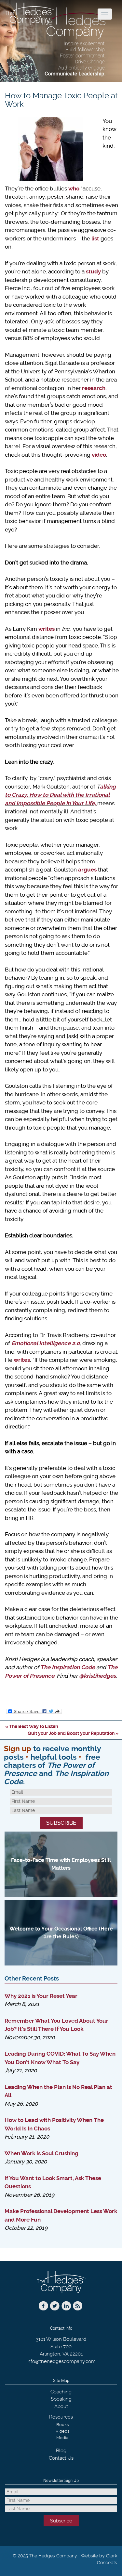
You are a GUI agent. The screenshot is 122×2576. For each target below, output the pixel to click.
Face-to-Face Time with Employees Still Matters (61, 1864)
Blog (61, 2451)
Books (62, 2425)
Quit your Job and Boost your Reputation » (73, 1733)
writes (47, 629)
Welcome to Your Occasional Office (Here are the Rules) (61, 1933)
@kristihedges (97, 1676)
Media (62, 2438)
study (93, 271)
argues (87, 870)
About (61, 2406)
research (94, 388)
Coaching (61, 2392)
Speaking (61, 2399)
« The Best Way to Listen (32, 1726)
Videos (62, 2431)
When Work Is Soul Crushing (41, 2153)
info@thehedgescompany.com (61, 2361)
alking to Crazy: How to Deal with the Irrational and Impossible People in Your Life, (60, 795)
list (95, 238)
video (99, 455)
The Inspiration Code (68, 1667)
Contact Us (61, 2458)
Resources (61, 2417)
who (74, 188)
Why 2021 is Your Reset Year (41, 1996)
